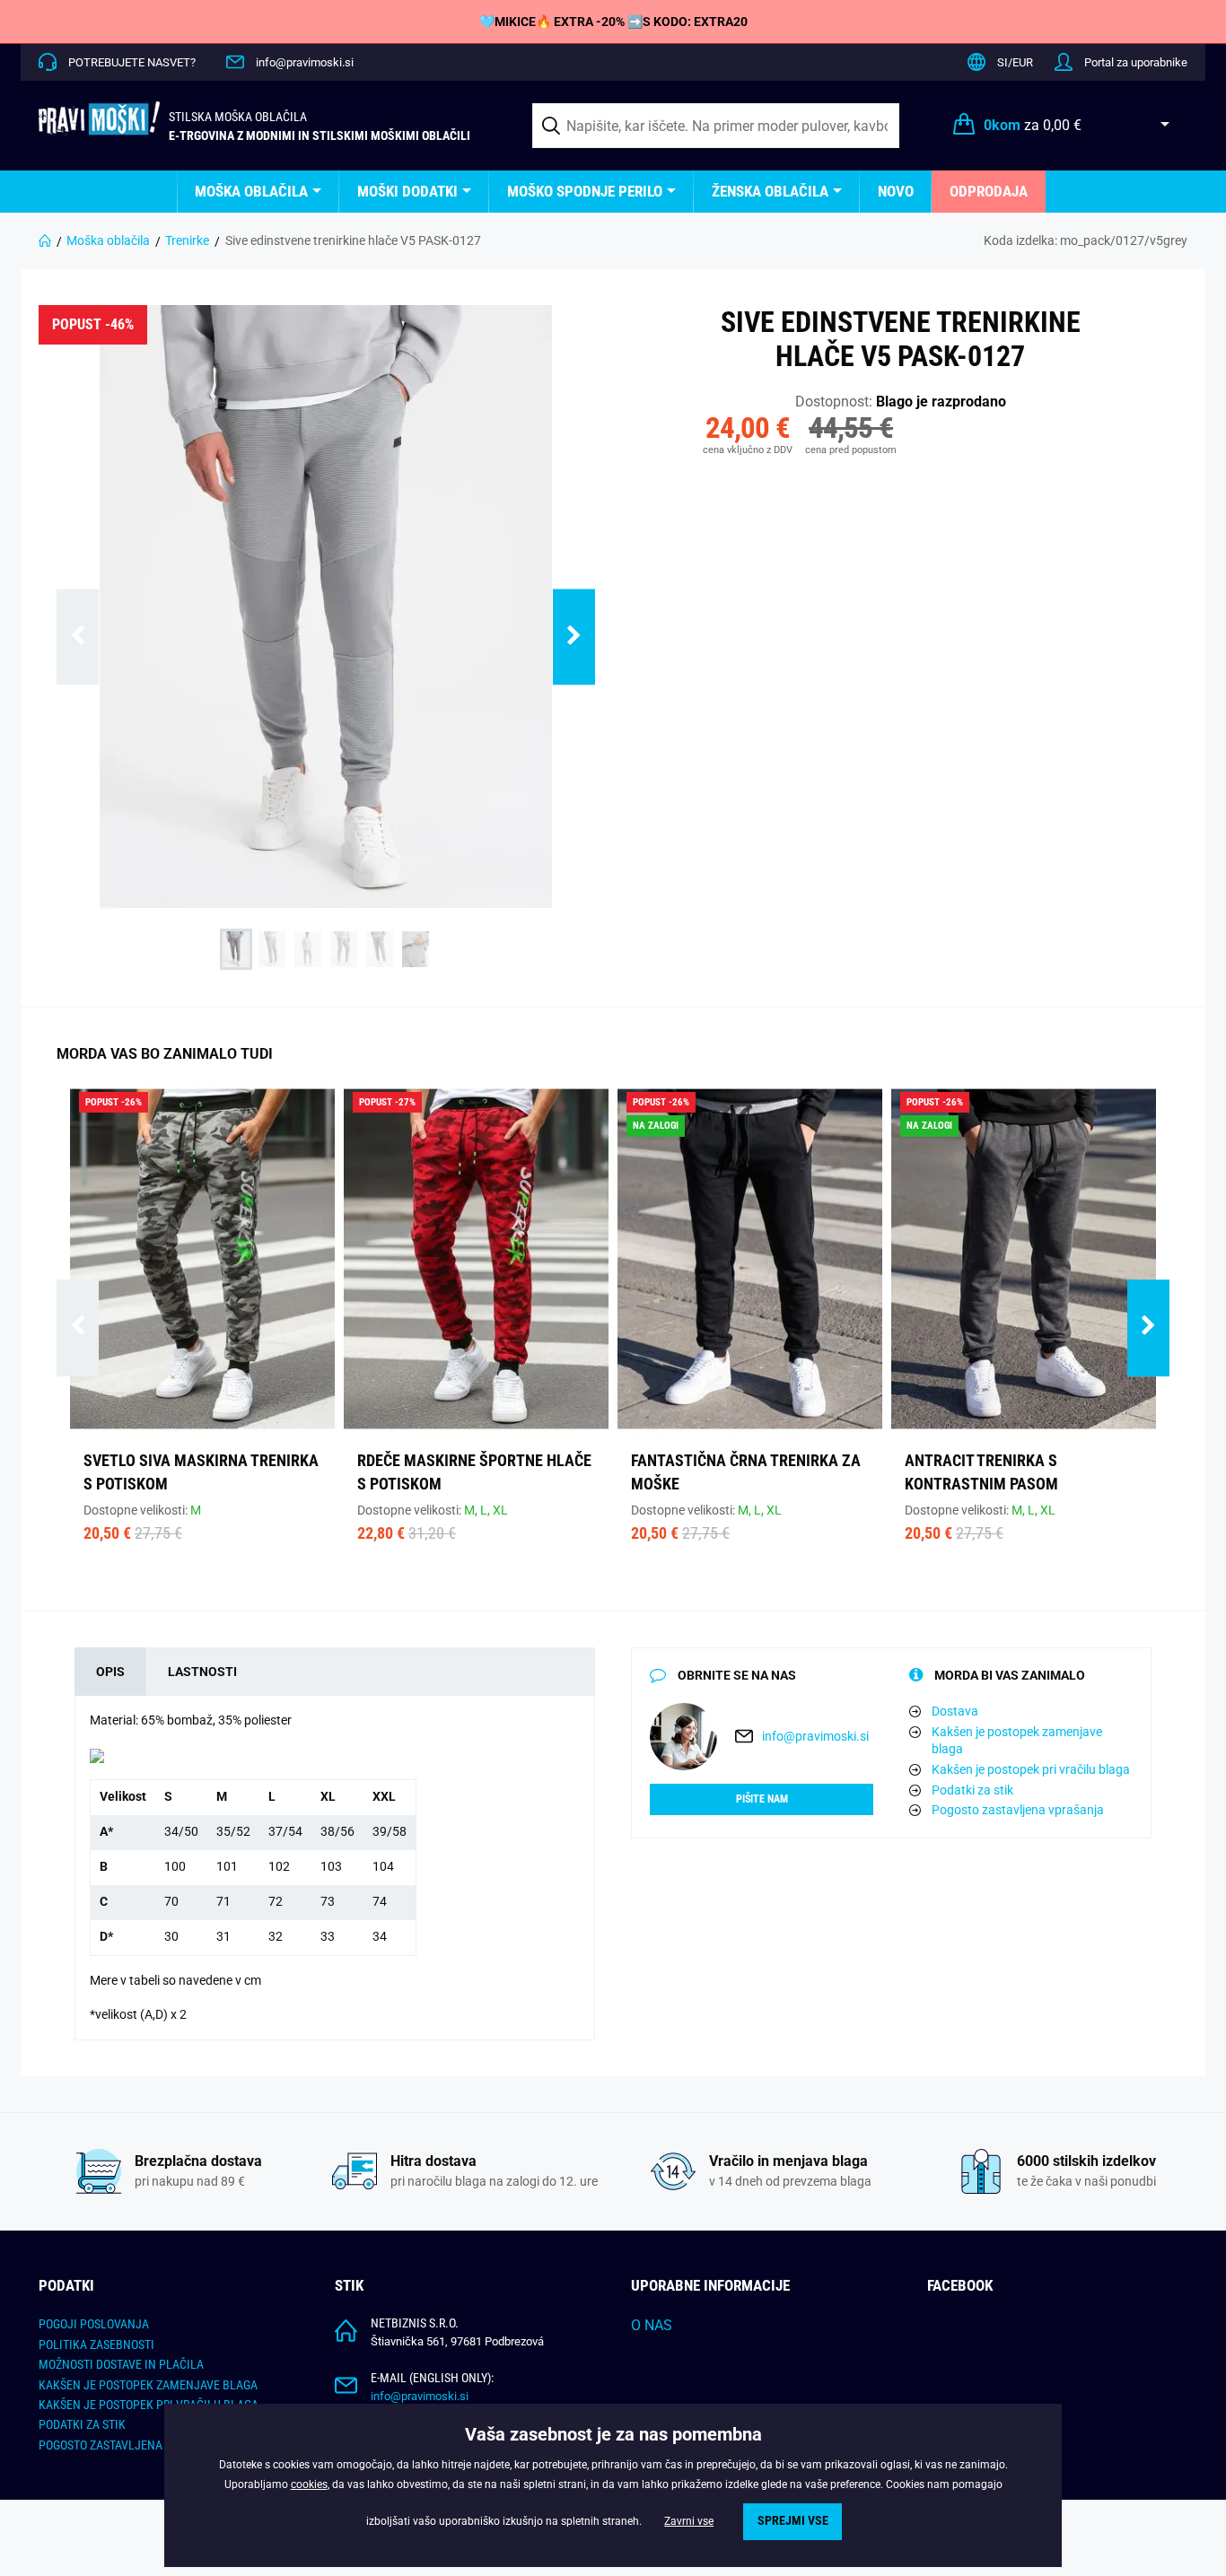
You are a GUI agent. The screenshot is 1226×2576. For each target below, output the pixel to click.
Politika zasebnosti (96, 2345)
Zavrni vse (689, 2521)
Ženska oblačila (770, 191)
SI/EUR (1015, 62)
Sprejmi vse (793, 2521)
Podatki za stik (972, 1790)
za (1033, 125)
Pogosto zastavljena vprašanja (1018, 1810)
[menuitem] (258, 192)
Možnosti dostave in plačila (121, 2364)
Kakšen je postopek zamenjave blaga (1017, 1741)
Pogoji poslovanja (94, 2324)
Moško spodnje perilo (585, 191)
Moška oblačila (251, 191)
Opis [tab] (110, 1672)
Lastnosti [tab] (202, 1672)
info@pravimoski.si (305, 62)
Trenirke (187, 240)
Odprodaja (989, 191)
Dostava (955, 1711)
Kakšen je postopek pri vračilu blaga (1031, 1769)
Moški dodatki (407, 191)
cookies (309, 2484)
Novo (896, 191)
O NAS (652, 2325)
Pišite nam (762, 1799)
